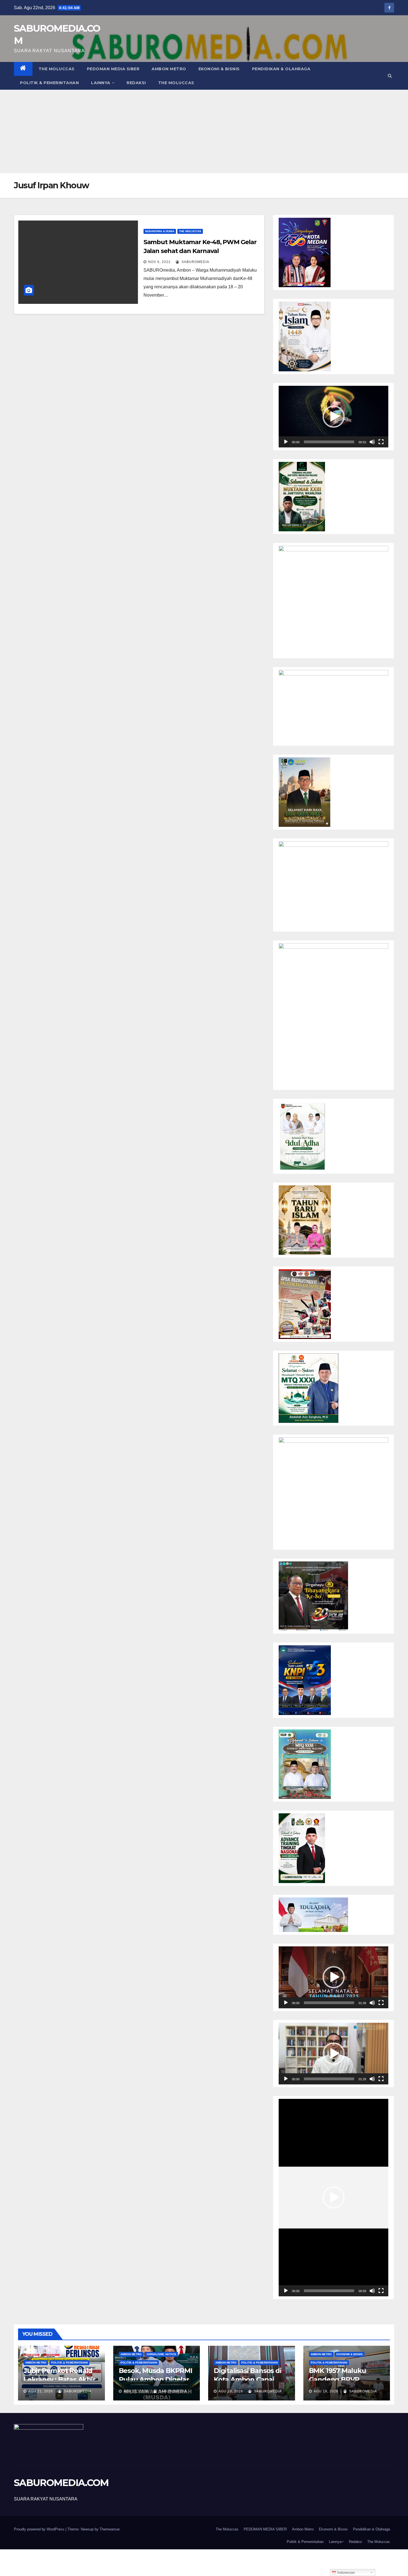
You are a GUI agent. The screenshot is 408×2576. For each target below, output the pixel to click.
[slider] (329, 442)
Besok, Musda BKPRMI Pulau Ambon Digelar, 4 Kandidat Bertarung (156, 2379)
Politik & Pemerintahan (49, 83)
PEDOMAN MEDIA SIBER (113, 69)
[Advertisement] (204, 131)
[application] (333, 417)
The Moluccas (57, 69)
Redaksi (136, 83)
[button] (390, 76)
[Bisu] (372, 442)
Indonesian (345, 2573)
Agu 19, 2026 (326, 2391)
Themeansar (109, 2529)
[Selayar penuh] (381, 442)
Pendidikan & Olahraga (281, 69)
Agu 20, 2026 (231, 2391)
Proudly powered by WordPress (40, 2529)
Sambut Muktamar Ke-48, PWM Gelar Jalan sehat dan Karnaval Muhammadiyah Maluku (200, 251)
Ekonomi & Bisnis (219, 69)
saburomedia (195, 262)
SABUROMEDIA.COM (61, 2483)
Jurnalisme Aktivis (161, 2354)
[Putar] (286, 442)
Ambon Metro (169, 69)
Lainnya (101, 83)
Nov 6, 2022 (159, 262)
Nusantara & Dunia (160, 231)
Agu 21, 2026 (41, 2391)
